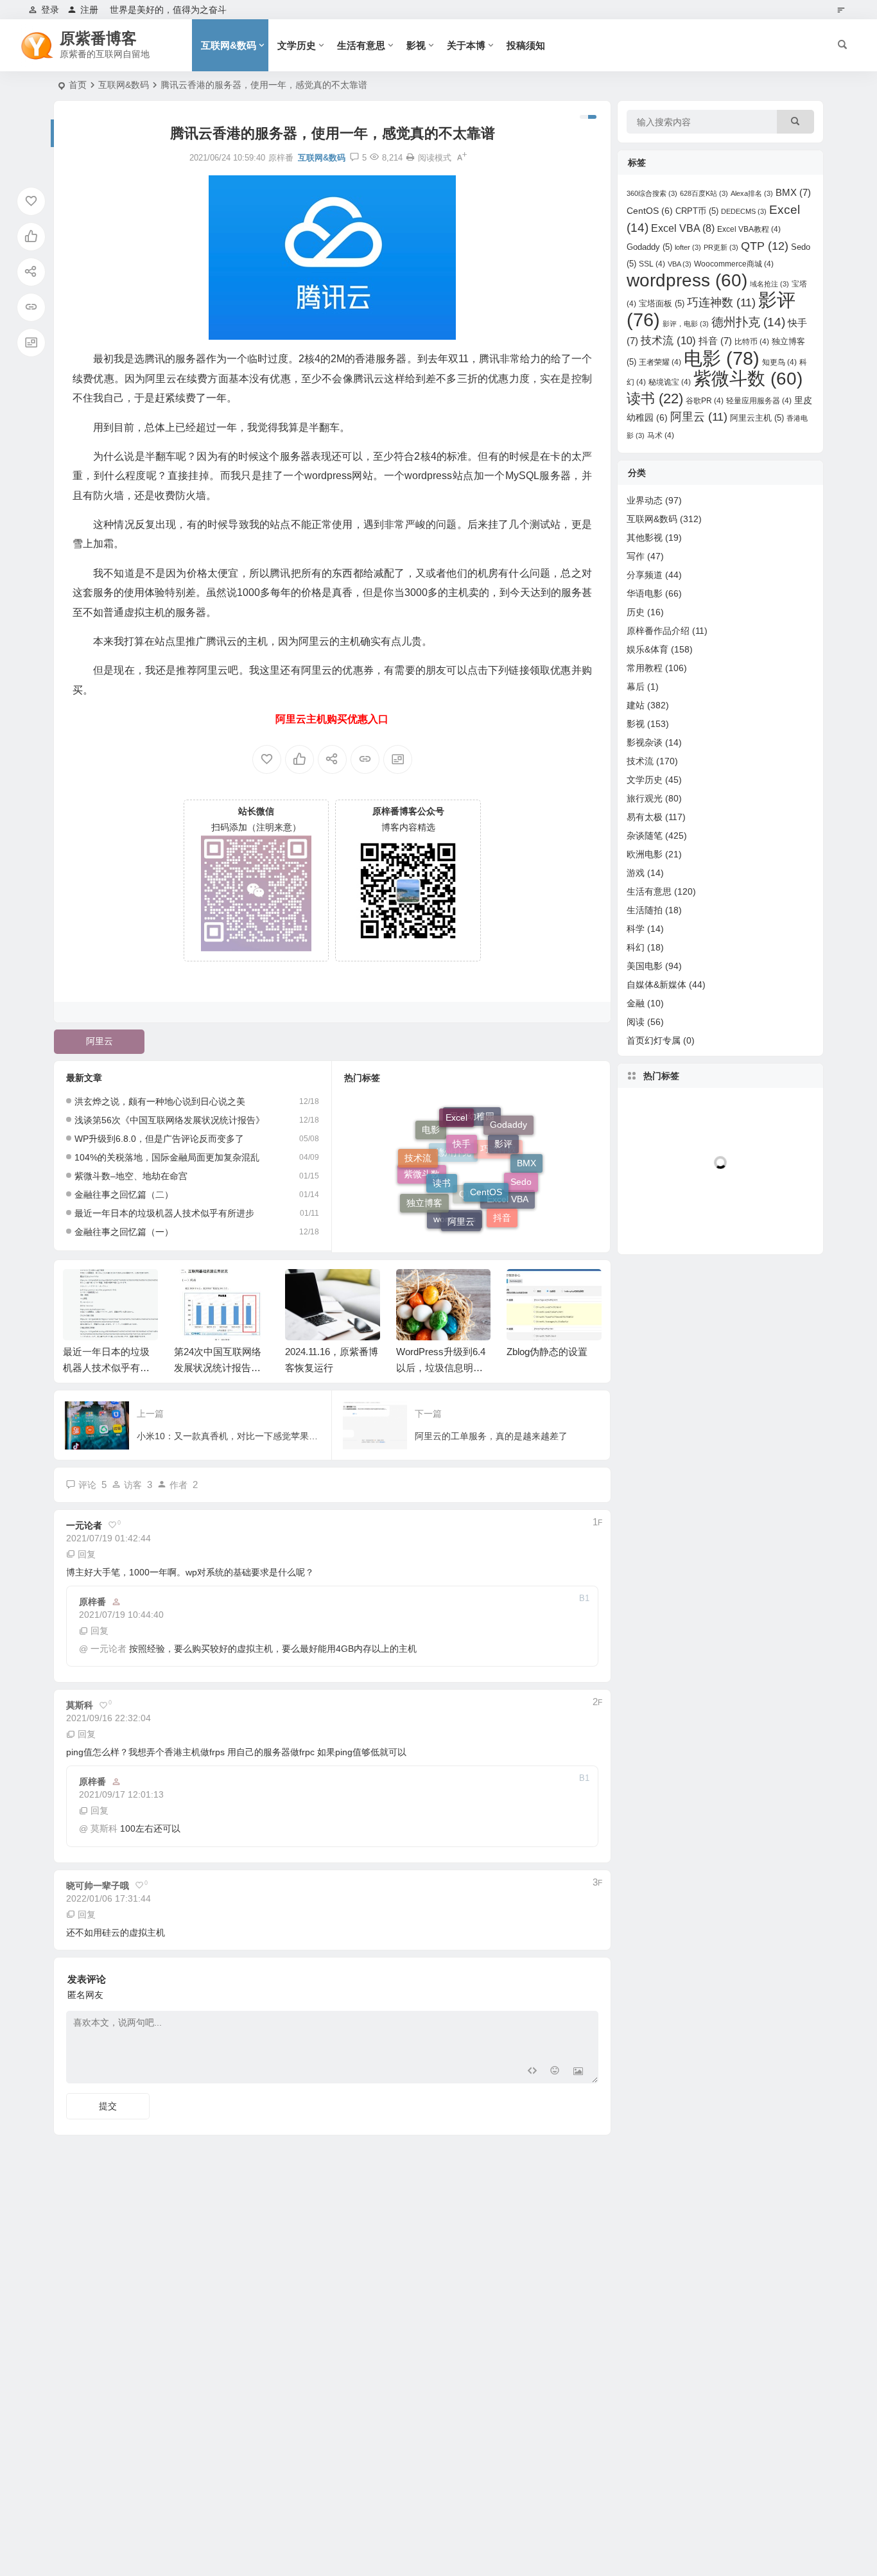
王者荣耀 (660, 362)
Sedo (521, 1165)
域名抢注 (769, 284)
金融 (636, 1003)
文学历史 (297, 45)
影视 (416, 45)
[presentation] (527, 1290)
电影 (722, 358)
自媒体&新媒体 (656, 985)
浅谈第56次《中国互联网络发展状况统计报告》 (169, 1120)
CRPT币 (697, 211)
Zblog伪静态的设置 (547, 1352)
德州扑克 (453, 1186)
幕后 (636, 687)
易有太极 (645, 817)
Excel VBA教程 (749, 229)
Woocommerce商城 (734, 264)
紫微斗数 (748, 379)
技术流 (418, 1148)
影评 (503, 1125)
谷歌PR (705, 401)
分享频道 (645, 575)
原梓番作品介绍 (658, 631)
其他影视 (645, 538)
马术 (661, 435)
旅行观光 (645, 798)
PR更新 (721, 247)
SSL (652, 264)
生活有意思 (361, 45)
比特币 (752, 342)
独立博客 (424, 1194)
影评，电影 (686, 324)
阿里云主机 (757, 418)
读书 (442, 1153)
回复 (87, 1554)
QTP (765, 246)
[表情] (555, 2072)
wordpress (455, 1223)
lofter (688, 247)
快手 (462, 1119)
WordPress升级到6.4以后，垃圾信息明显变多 (441, 1368)
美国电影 (645, 966)
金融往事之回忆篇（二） (124, 1195)
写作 (636, 556)
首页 (78, 85)
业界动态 (645, 500)
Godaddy (649, 247)
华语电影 (645, 593)
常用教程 (645, 668)
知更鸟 (779, 362)
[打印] (410, 158)
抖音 (502, 1205)
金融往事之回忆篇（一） (124, 1232)
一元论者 (84, 1525)
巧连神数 (498, 1180)
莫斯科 (104, 1828)
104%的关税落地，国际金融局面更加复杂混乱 (167, 1157)
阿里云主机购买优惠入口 (332, 719)
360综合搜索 (652, 193)
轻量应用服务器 (759, 401)
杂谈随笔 (645, 836)
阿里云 (100, 1041)
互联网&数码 (229, 45)
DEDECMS (744, 211)
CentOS (486, 1158)
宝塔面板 (662, 303)
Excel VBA (683, 228)
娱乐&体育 (647, 649)
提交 (108, 2106)
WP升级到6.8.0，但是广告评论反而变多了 (159, 1139)
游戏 (636, 873)
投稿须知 (526, 45)
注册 (89, 10)
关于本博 (466, 45)
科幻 (636, 947)
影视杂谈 (645, 742)
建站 (636, 705)
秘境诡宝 (670, 382)
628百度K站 (704, 193)
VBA (680, 264)
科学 (636, 929)
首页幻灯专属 (654, 1040)
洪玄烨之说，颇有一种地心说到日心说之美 (160, 1101)
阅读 (636, 1022)
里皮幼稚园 (472, 1139)
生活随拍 (645, 910)
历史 (636, 612)
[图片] (578, 2072)
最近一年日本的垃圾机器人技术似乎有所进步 (164, 1213)
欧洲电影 (645, 854)
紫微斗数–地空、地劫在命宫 (131, 1176)
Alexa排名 (752, 193)
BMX (793, 192)
